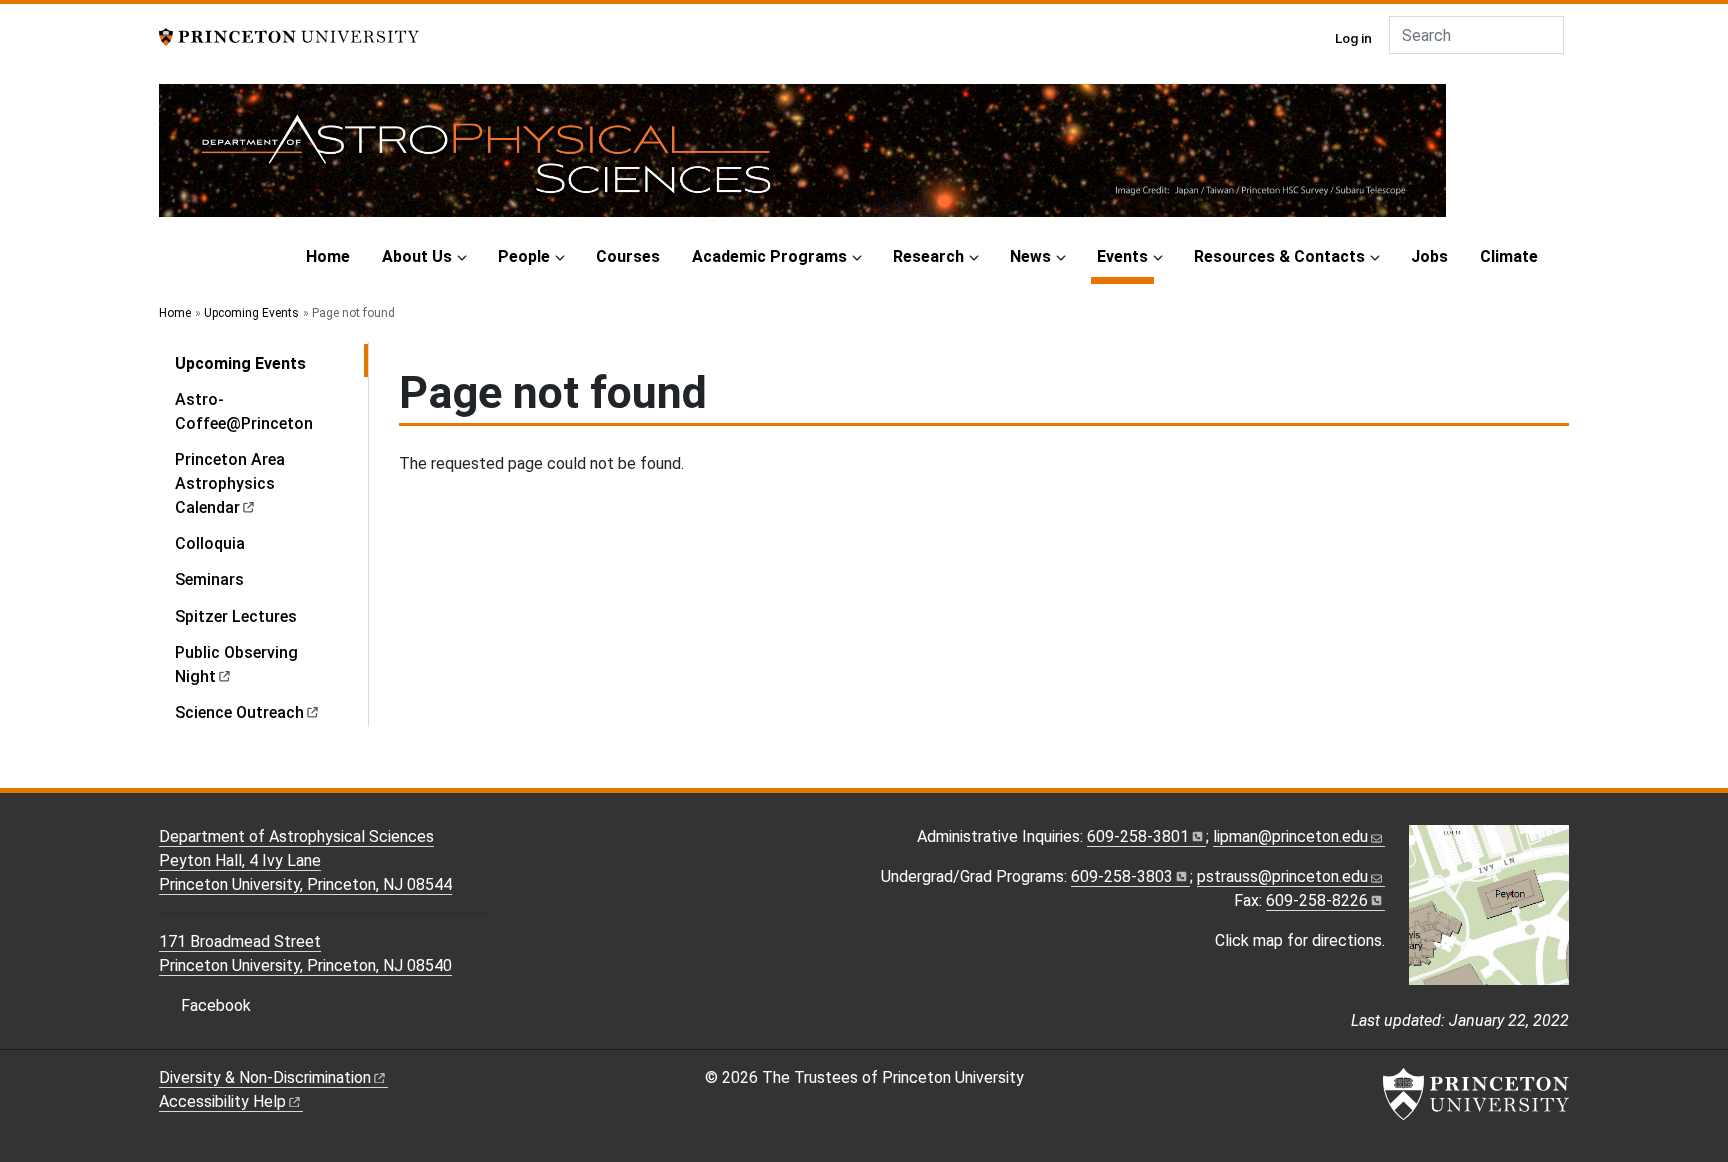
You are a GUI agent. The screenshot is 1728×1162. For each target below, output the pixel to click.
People (524, 256)
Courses (628, 256)
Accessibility (222, 1101)
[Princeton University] (289, 35)
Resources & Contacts (1279, 256)
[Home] (802, 158)
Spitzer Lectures (236, 616)
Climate (1509, 256)
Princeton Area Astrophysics (230, 483)
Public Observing (236, 664)
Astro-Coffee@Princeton (244, 411)
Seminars (209, 579)
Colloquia (210, 543)
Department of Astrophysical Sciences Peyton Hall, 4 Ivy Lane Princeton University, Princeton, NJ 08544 (305, 860)
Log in (1353, 38)
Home (328, 256)
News (1030, 256)
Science (239, 712)
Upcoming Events (251, 313)
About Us (417, 256)
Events (1125, 256)
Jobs (1429, 256)
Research (928, 256)
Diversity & (265, 1077)
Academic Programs (769, 256)
